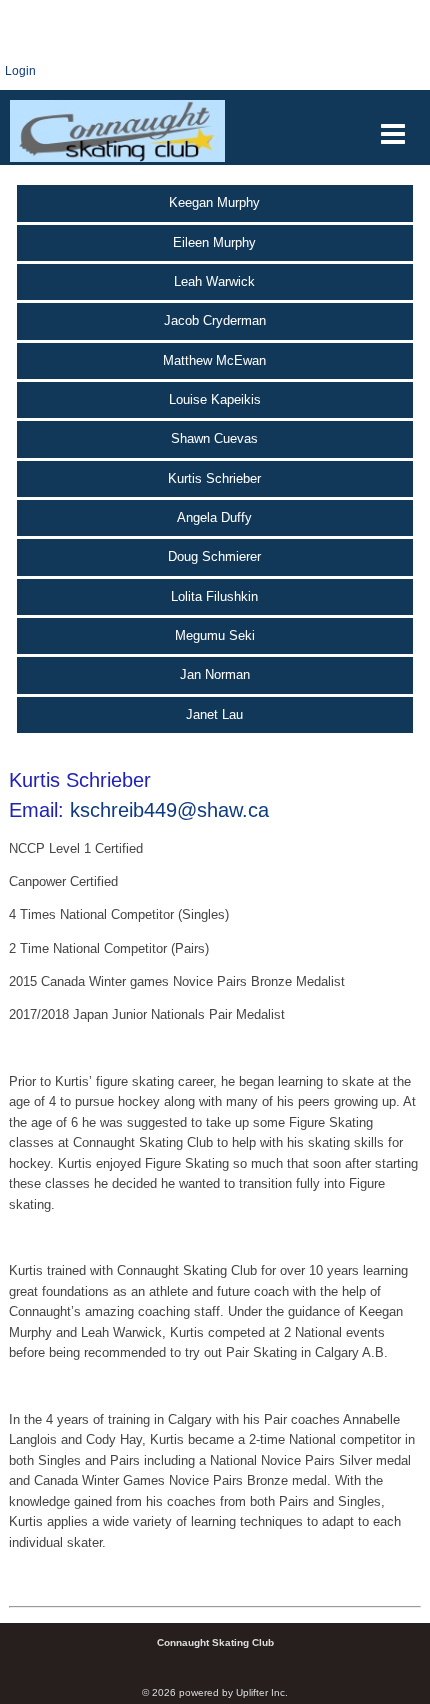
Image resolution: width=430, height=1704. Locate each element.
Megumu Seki (215, 635)
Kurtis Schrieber (214, 478)
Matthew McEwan (214, 360)
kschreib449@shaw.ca (169, 809)
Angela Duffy (214, 517)
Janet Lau (214, 714)
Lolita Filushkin (214, 596)
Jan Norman (215, 674)
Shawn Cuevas (214, 438)
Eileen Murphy (214, 242)
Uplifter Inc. (262, 1692)
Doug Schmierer (214, 556)
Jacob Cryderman (215, 320)
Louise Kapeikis (215, 399)
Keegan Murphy (214, 202)
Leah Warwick (214, 281)
